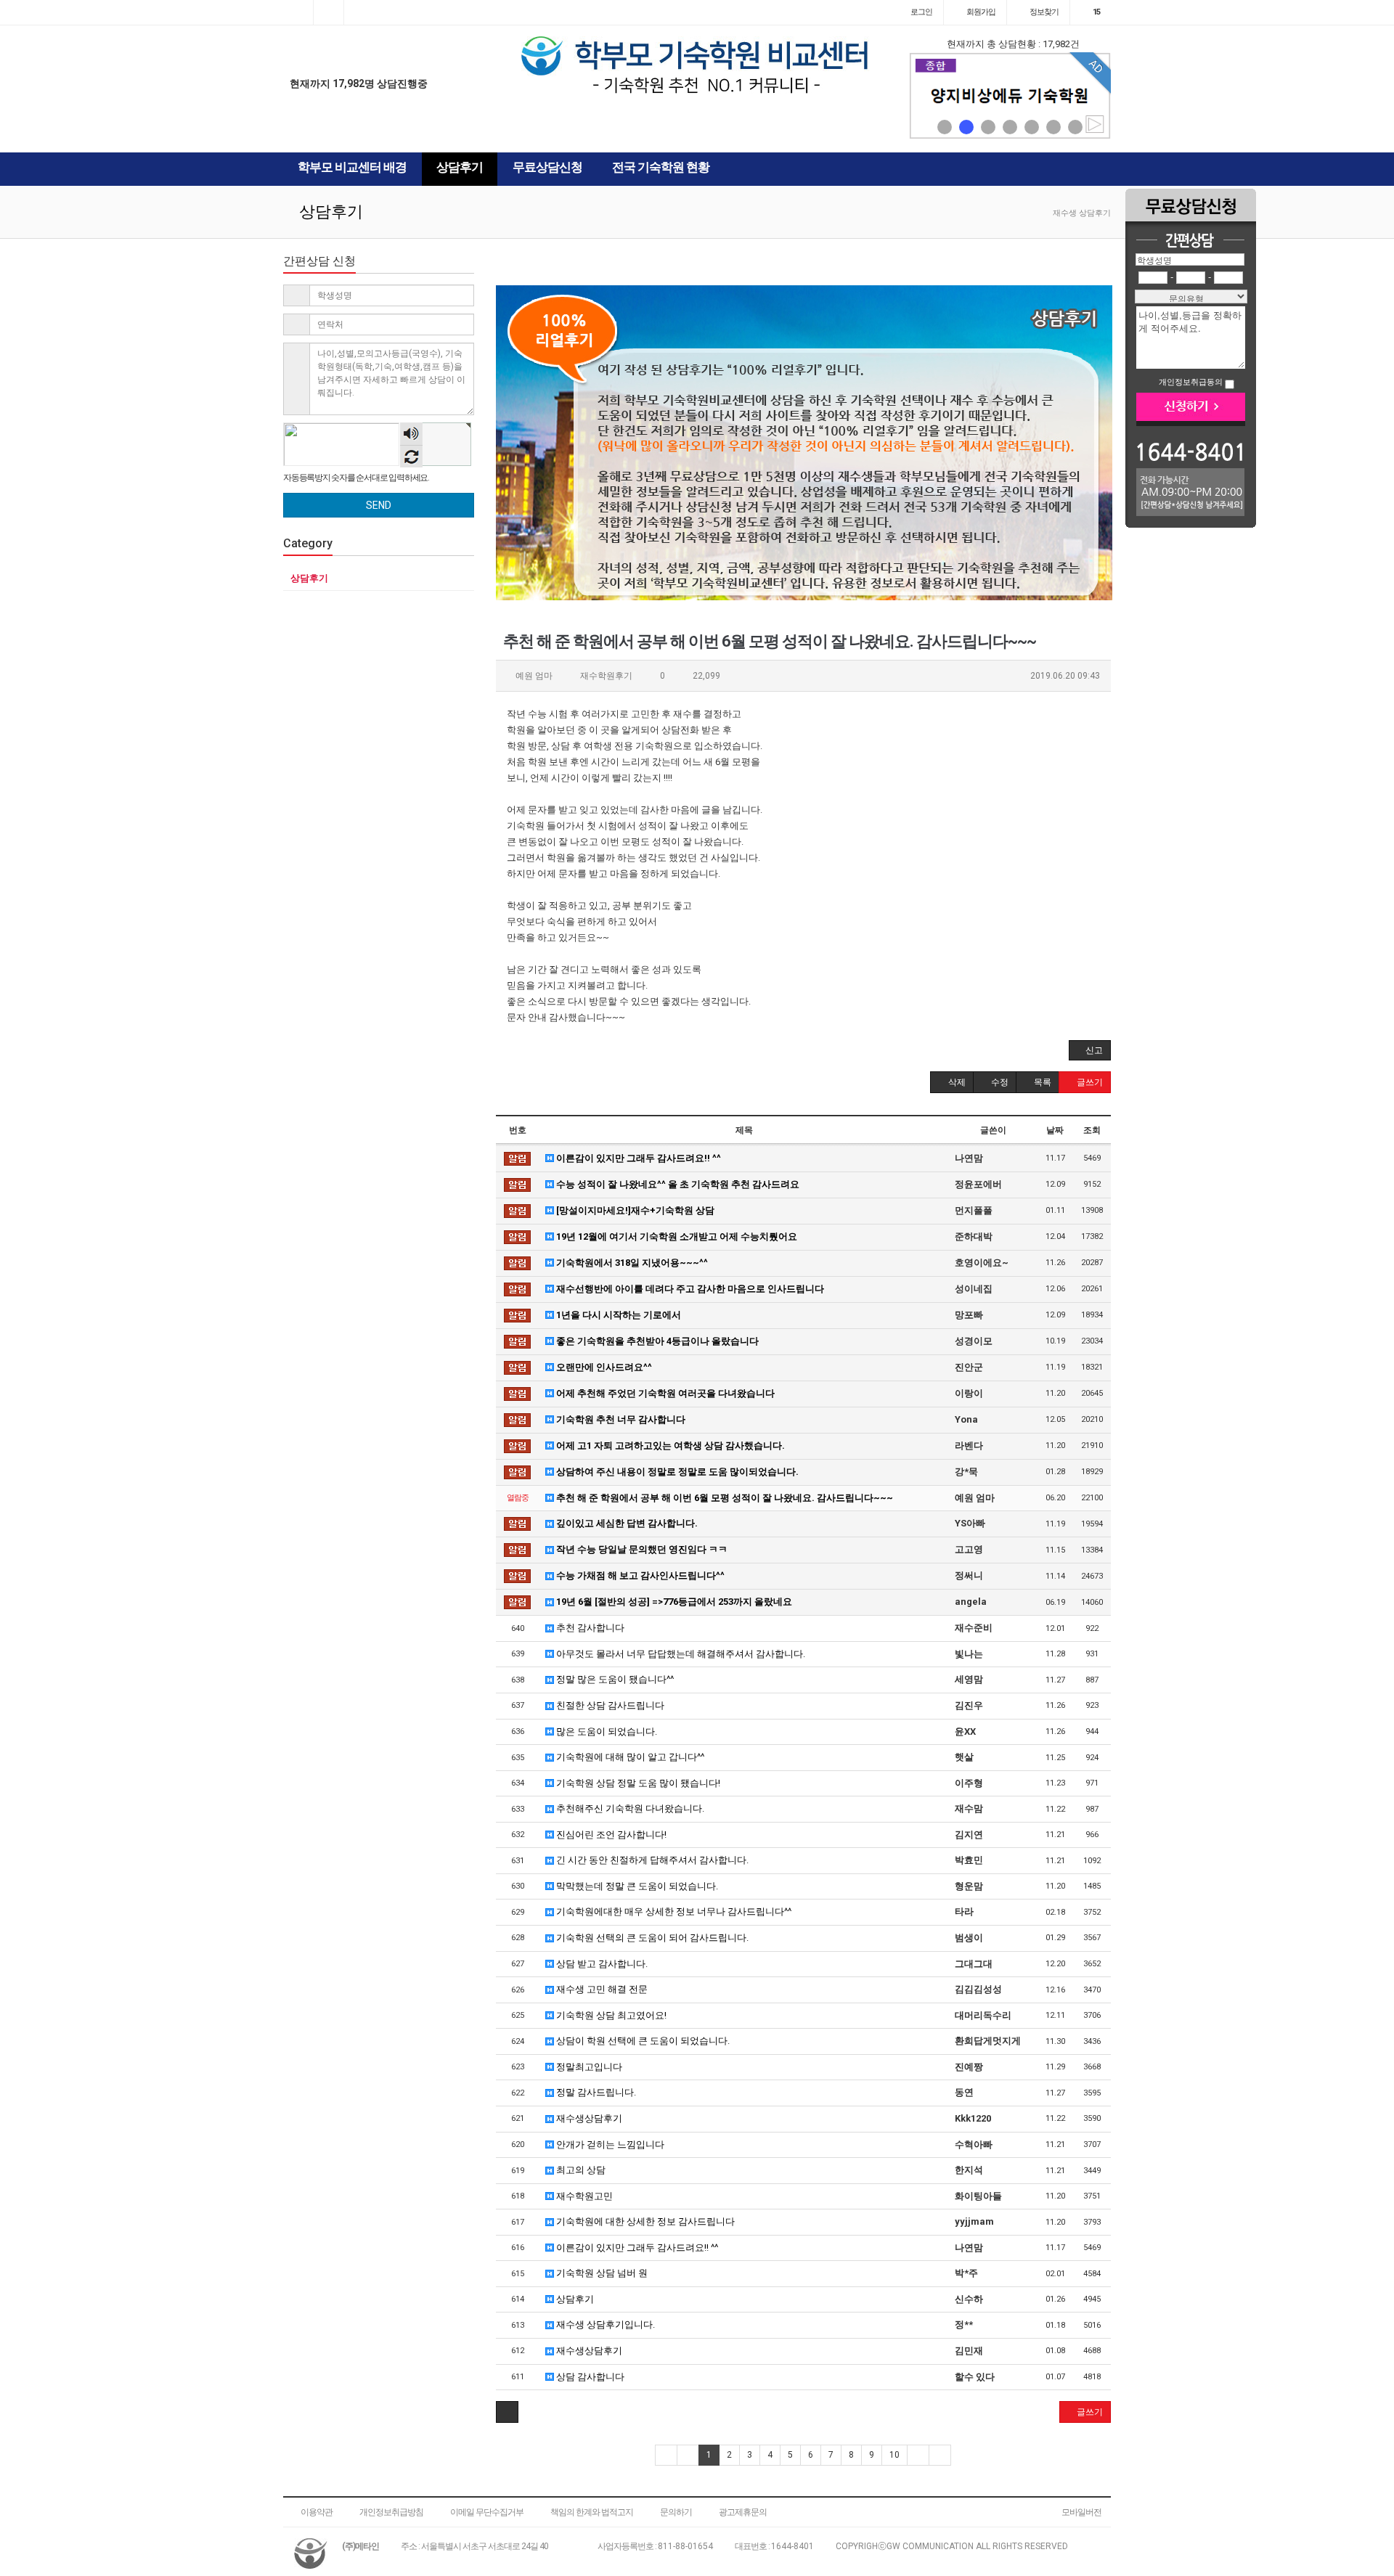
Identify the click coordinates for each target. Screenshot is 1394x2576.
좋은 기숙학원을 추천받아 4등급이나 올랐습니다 (656, 1341)
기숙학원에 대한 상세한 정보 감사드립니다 (644, 2221)
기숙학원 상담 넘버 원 (601, 2273)
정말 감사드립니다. (595, 2092)
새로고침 (411, 456)
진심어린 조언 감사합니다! (610, 1835)
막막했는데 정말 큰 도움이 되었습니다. (636, 1886)
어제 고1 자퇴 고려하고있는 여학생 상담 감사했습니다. (669, 1446)
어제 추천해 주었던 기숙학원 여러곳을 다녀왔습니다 (664, 1393)
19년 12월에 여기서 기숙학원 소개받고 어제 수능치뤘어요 (676, 1236)
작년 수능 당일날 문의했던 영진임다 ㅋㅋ (641, 1549)
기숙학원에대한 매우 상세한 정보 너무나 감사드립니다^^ (673, 1911)
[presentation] (924, 96)
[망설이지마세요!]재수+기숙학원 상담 (634, 1210)
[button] (945, 127)
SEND (379, 505)
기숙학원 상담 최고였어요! (610, 2015)
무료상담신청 (547, 167)
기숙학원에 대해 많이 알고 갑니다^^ (629, 1757)
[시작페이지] (298, 12)
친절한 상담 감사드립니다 (609, 1705)
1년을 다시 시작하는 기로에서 (617, 1315)
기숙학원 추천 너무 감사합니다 (620, 1419)
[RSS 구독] (359, 12)
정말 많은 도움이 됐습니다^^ (614, 1679)
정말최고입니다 (588, 2067)
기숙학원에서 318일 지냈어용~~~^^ (631, 1263)
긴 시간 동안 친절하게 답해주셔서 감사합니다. (651, 1860)
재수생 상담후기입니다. (604, 2324)
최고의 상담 (580, 2170)
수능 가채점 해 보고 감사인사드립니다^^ (639, 1575)
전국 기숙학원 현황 (661, 167)
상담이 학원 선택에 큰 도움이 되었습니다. (642, 2041)
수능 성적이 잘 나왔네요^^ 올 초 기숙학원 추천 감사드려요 (677, 1184)
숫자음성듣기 (412, 435)
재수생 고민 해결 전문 (601, 1989)
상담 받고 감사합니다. (601, 1964)
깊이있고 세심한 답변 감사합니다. (626, 1523)
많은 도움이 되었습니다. (606, 1731)
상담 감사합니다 (589, 2377)
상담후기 (460, 167)
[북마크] (329, 12)
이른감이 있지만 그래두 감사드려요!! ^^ (637, 1158)
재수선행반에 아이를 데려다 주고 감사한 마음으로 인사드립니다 (689, 1289)
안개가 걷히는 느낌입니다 (609, 2144)
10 (894, 2455)
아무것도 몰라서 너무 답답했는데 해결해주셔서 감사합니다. (680, 1654)
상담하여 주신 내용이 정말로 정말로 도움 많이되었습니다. (676, 1472)
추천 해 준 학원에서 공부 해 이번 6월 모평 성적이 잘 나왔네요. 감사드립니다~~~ (724, 1498)
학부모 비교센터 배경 (352, 167)
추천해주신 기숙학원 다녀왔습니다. (629, 1808)
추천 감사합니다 (589, 1628)
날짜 (1055, 1130)
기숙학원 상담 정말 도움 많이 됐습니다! (637, 1783)
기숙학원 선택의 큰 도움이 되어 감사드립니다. (651, 1938)
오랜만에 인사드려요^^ (603, 1367)
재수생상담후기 (588, 2118)
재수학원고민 (583, 2196)
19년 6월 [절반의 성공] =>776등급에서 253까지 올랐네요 (673, 1602)
